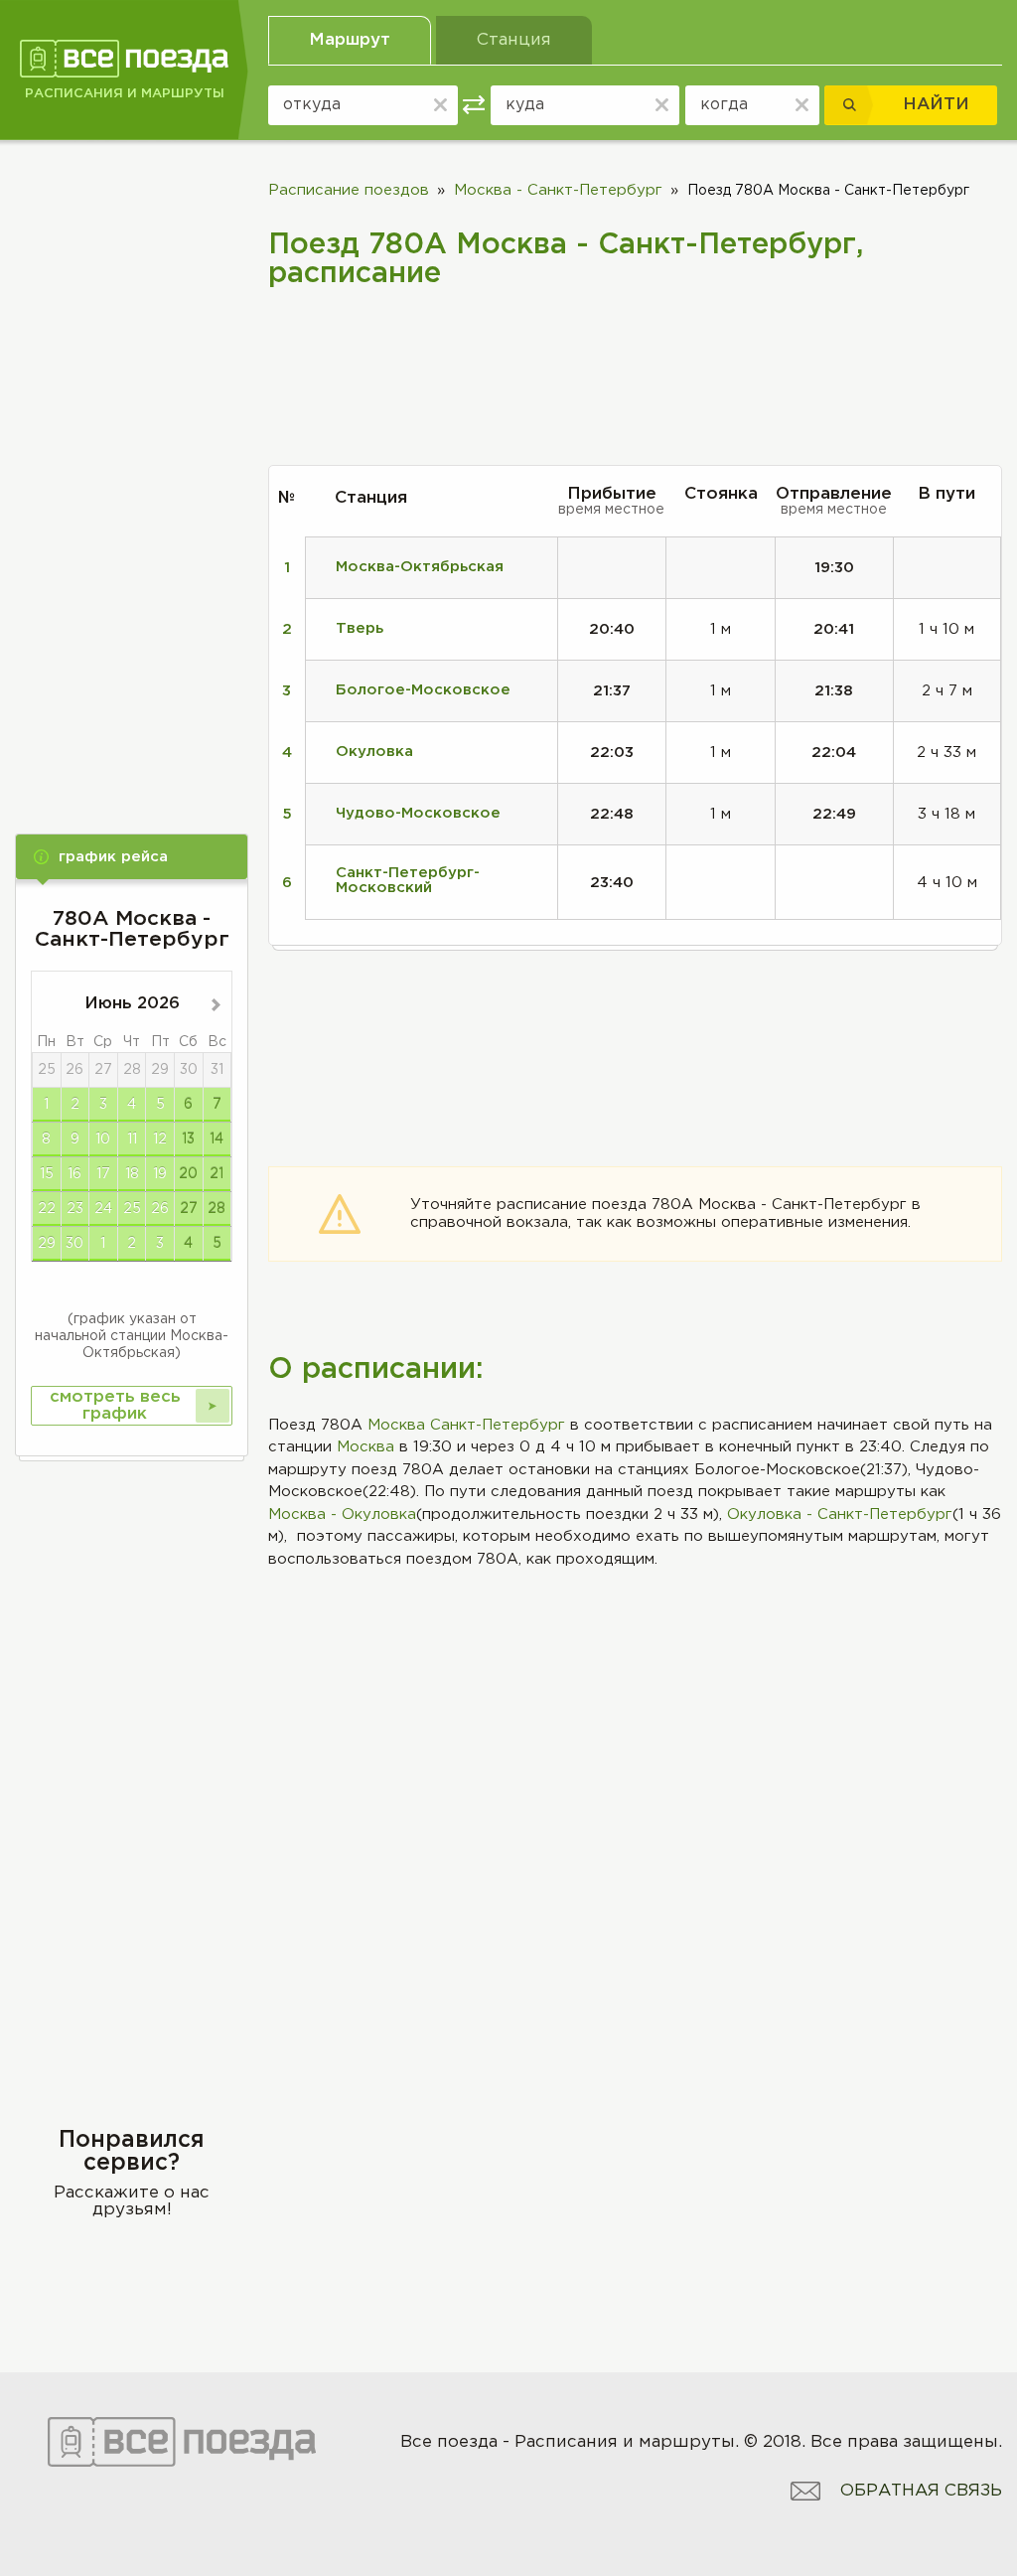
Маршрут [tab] (350, 40)
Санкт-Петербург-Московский (408, 880)
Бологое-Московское (423, 690)
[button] (132, 857)
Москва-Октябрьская (420, 567)
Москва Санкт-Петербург (466, 1425)
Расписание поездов (349, 190)
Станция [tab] (514, 40)
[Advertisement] (132, 469)
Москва (365, 1447)
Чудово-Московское (418, 813)
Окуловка (374, 752)
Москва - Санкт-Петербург (558, 190)
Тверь (360, 628)
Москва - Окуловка (342, 1515)
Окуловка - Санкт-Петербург (840, 1515)
